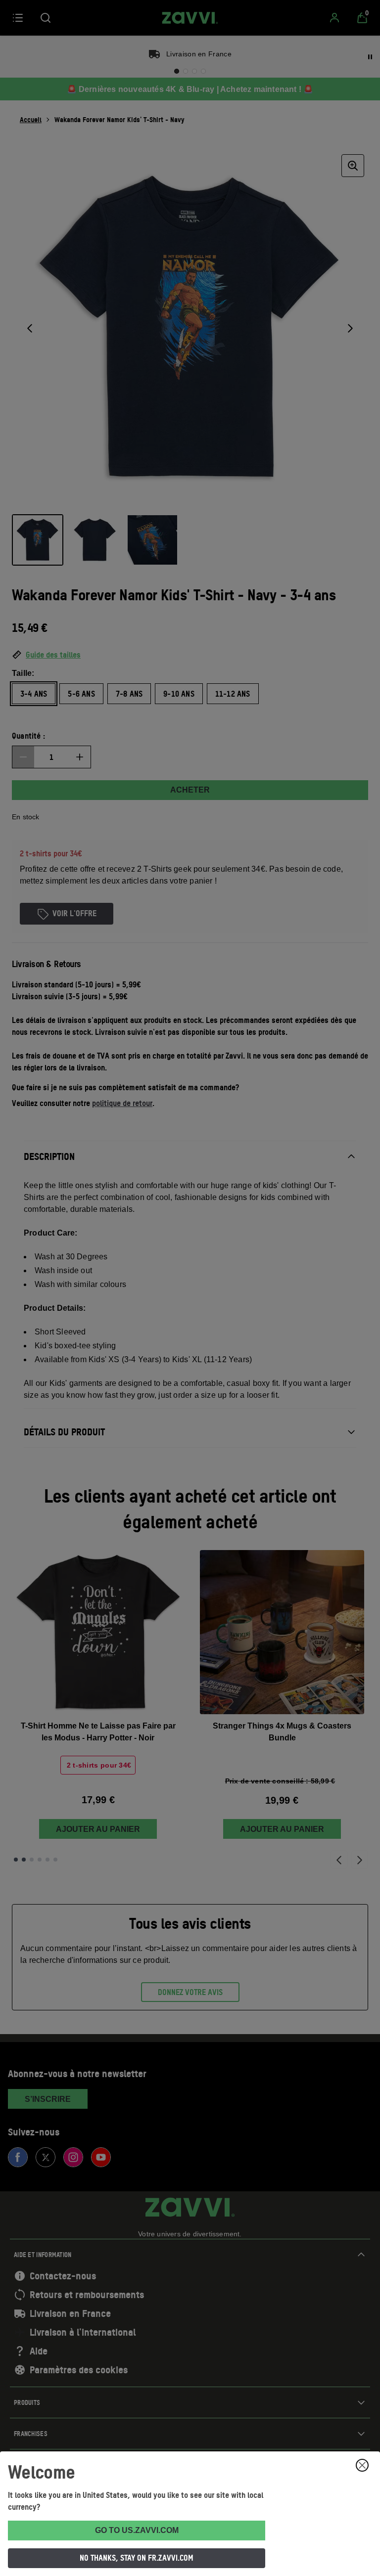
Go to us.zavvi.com (137, 2530)
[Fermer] (362, 2465)
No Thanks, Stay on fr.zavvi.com (137, 2558)
